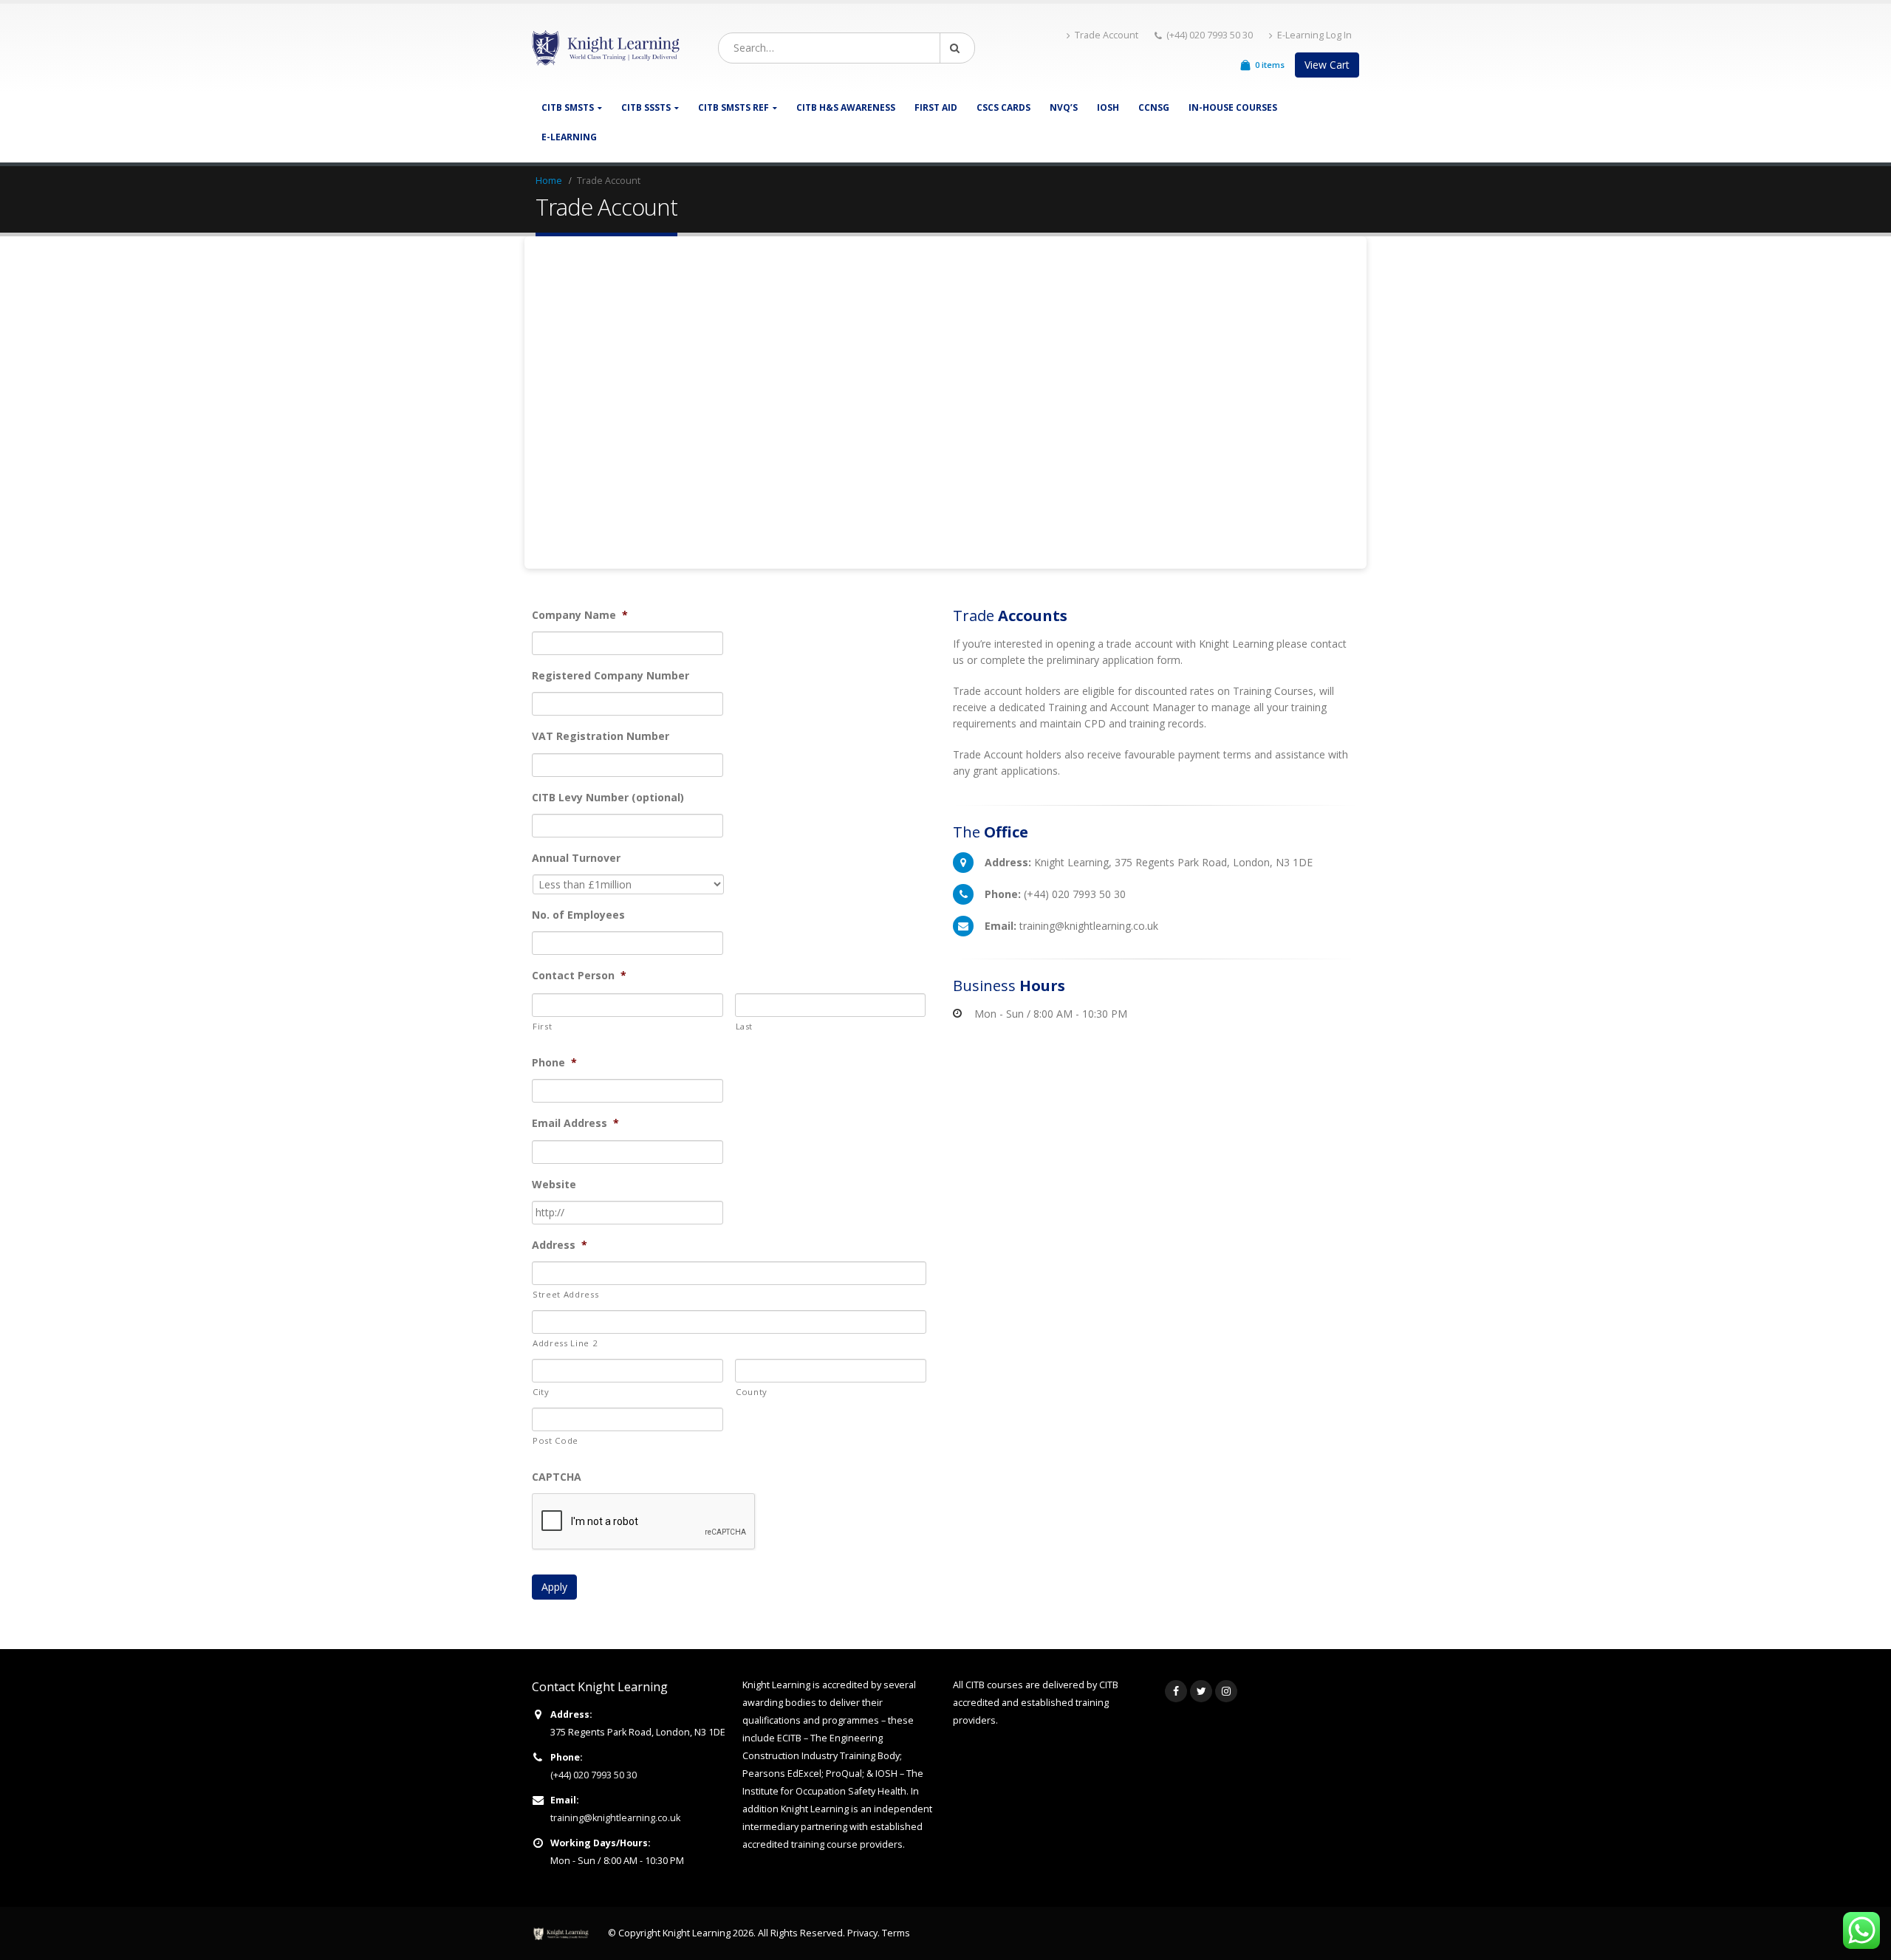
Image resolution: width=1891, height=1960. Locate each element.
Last (745, 1026)
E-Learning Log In (1314, 35)
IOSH (1108, 107)
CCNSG (1154, 107)
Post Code (555, 1440)
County (752, 1392)
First (542, 1026)
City (541, 1392)
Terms (896, 1933)
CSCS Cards (1003, 107)
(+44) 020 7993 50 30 (594, 1775)
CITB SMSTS (568, 107)
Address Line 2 (565, 1343)
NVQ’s (1064, 107)
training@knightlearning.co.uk (615, 1818)
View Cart (1327, 65)
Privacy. (865, 1933)
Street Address (565, 1294)
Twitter (1201, 1691)
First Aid (936, 107)
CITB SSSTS (646, 107)
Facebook (1176, 1691)
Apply (554, 1587)
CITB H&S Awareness (846, 107)
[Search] (957, 48)
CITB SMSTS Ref (734, 107)
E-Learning (569, 137)
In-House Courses (1233, 107)
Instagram (1226, 1691)
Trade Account (1107, 35)
